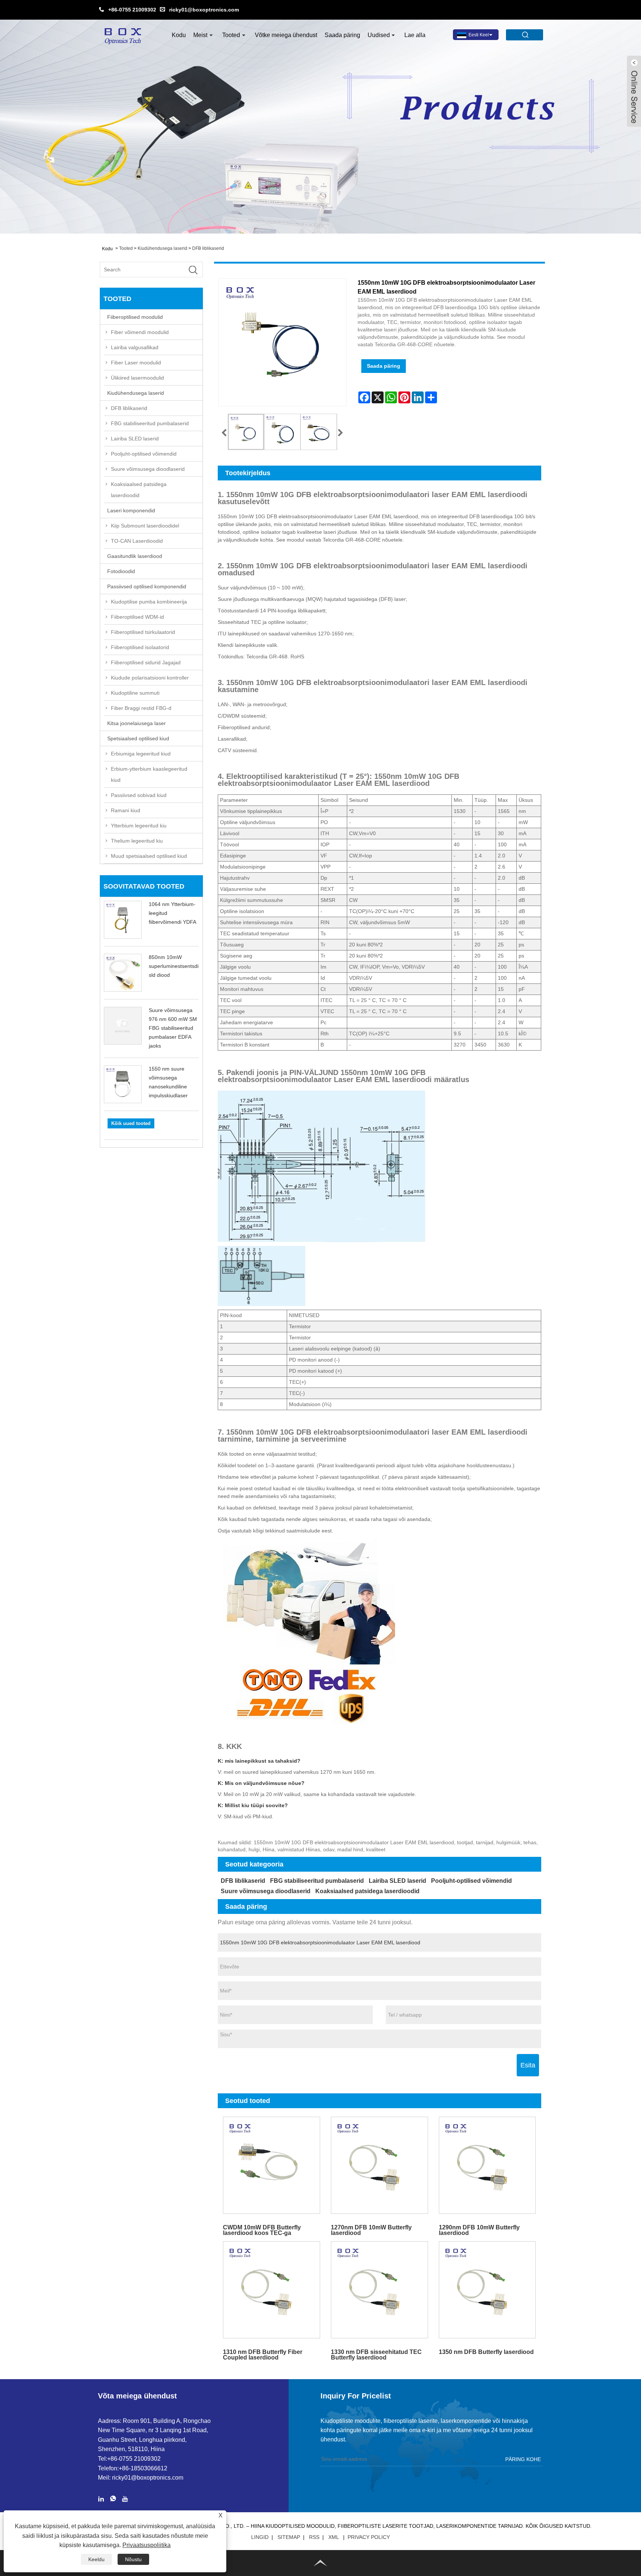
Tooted (231, 35)
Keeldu (96, 2559)
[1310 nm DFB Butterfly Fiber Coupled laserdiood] (272, 2290)
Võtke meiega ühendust (286, 35)
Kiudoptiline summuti (135, 693)
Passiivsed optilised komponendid (147, 586)
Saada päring (342, 35)
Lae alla (415, 35)
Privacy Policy (369, 2537)
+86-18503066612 (143, 2468)
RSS (314, 2537)
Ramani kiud (126, 810)
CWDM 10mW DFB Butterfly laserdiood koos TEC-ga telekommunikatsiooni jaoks (262, 2230)
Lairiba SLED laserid (135, 439)
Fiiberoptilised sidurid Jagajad (146, 662)
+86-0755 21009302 (132, 10)
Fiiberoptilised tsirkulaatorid (143, 632)
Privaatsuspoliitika (147, 2545)
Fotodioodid (121, 571)
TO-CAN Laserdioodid (137, 541)
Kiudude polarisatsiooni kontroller (150, 678)
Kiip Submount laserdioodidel (145, 526)
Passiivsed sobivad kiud (139, 795)
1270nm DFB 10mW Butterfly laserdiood (371, 2230)
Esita (528, 2065)
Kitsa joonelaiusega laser (137, 723)
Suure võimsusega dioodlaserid (148, 469)
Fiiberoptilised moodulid (135, 317)
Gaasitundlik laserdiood (135, 556)
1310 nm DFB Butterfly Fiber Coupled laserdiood (263, 2355)
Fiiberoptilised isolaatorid (140, 647)
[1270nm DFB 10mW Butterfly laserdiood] (379, 2165)
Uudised (379, 35)
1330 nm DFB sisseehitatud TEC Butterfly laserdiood (376, 2355)
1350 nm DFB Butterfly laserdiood (486, 2352)
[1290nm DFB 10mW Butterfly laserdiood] (487, 2165)
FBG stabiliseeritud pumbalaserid (150, 423)
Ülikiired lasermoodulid (137, 378)
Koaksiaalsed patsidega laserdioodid (139, 490)
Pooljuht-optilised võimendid (144, 454)
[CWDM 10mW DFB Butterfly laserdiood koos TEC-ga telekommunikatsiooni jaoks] (272, 2165)
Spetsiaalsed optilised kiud (138, 738)
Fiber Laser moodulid (136, 363)
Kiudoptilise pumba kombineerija (149, 602)
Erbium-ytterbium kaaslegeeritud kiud (149, 774)
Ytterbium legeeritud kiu (139, 826)
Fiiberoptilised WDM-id (137, 617)
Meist (200, 35)
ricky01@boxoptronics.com (204, 10)
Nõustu (133, 2559)
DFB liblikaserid (208, 248)
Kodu (179, 35)
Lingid (260, 2537)
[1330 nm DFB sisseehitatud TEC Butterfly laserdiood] (379, 2290)
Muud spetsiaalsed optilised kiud (149, 856)
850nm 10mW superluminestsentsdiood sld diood (178, 966)
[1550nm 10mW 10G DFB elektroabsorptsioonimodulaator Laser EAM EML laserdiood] (246, 432)
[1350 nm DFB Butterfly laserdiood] (487, 2290)
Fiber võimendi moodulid (140, 332)
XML (333, 2537)
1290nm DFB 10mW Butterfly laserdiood (479, 2230)
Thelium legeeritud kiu (137, 841)
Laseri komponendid (131, 510)
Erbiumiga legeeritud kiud (141, 754)
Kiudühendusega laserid (162, 248)
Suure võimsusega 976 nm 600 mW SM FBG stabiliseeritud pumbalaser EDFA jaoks (173, 1028)
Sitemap (289, 2537)
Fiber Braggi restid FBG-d (141, 708)
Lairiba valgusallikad (135, 347)
